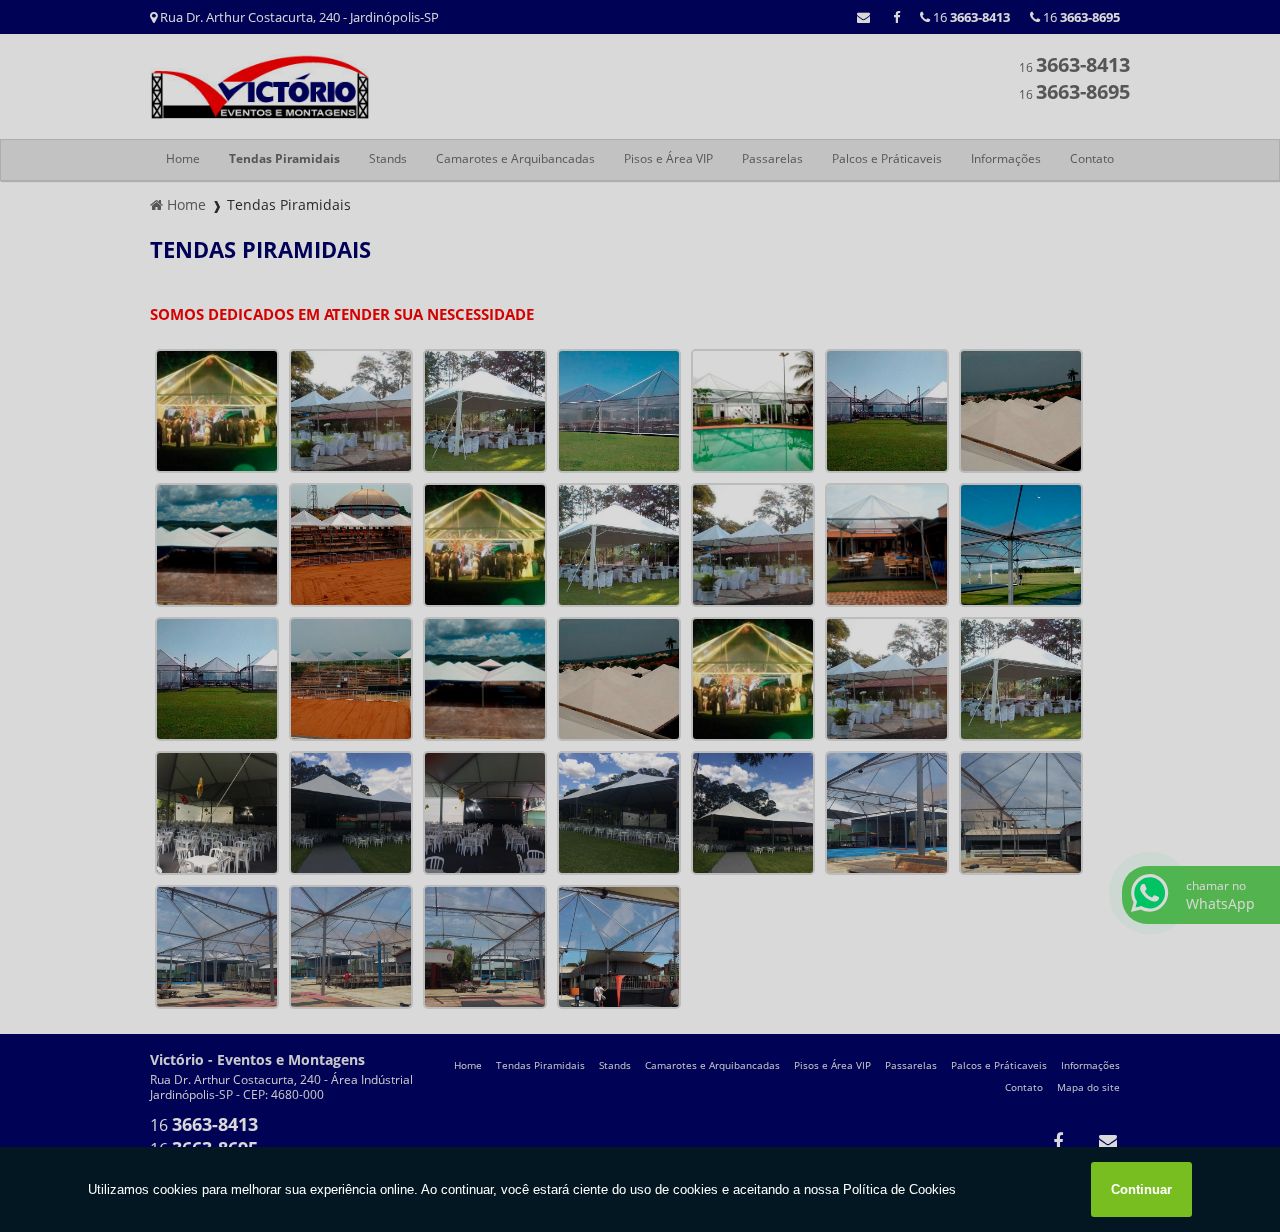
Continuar (1141, 1189)
